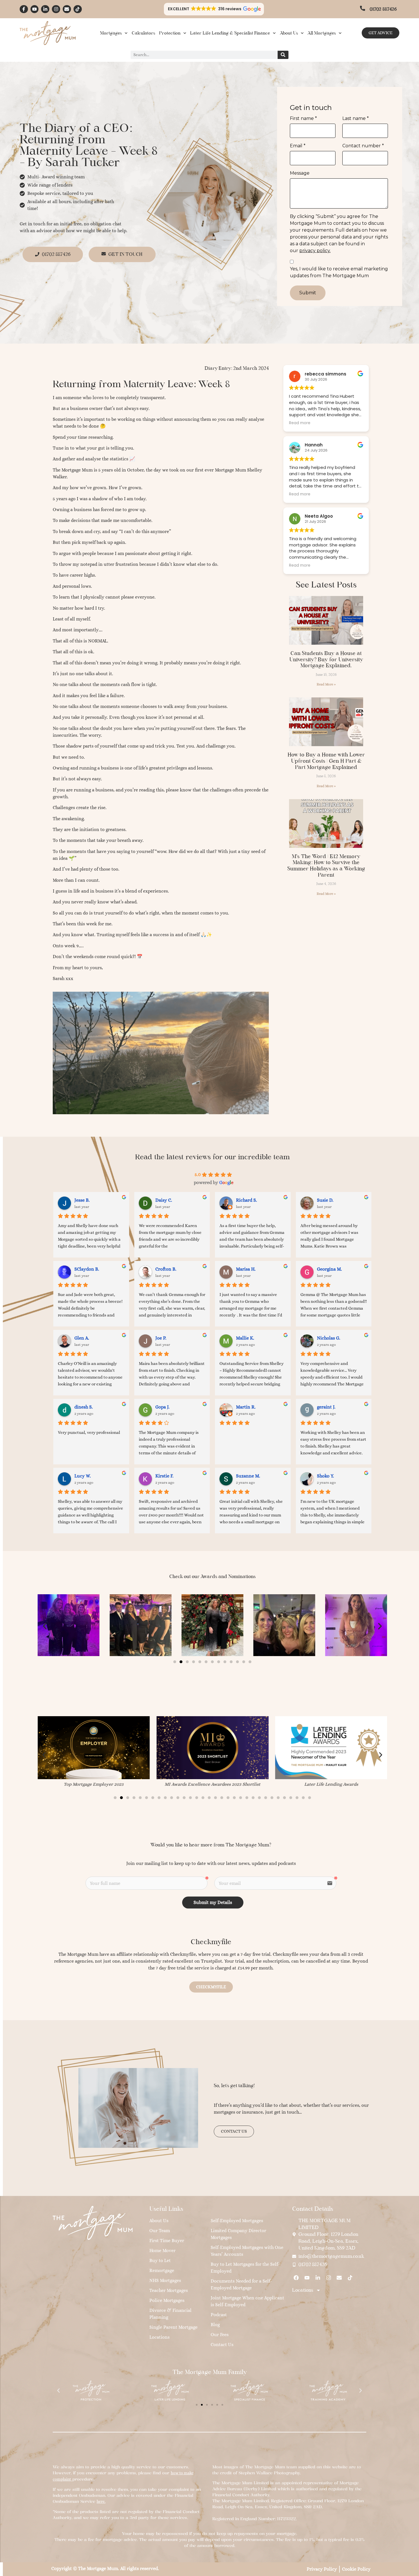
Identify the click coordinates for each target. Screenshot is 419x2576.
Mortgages (111, 33)
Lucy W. (83, 1476)
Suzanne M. (248, 1476)
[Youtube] (35, 9)
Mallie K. (245, 1338)
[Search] (283, 55)
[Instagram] (56, 9)
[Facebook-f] (24, 9)
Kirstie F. (164, 1476)
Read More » (326, 684)
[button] (214, 9)
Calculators (143, 33)
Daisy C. (164, 1200)
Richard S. (247, 1200)
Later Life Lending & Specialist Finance (230, 33)
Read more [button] (300, 423)
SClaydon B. (87, 1269)
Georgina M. (329, 1269)
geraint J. (326, 1407)
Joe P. (161, 1338)
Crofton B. (166, 1269)
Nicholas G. (329, 1338)
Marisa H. (246, 1269)
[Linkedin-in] (45, 9)
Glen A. (82, 1338)
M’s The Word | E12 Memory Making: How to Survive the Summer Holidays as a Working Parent (326, 866)
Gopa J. (162, 1407)
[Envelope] (67, 9)
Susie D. (325, 1200)
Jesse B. (82, 1200)
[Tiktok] (78, 9)
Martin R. (246, 1407)
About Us (289, 33)
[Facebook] (296, 2278)
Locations (303, 2290)
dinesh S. (84, 1407)
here (101, 2501)
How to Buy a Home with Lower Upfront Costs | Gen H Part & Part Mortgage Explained (326, 761)
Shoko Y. (326, 1476)
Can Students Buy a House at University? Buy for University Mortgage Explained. (326, 659)
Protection (170, 33)
